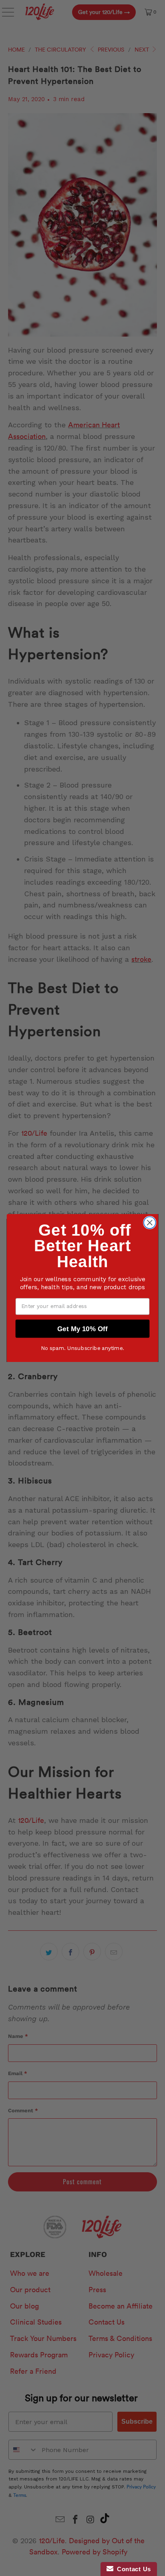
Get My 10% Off (82, 1328)
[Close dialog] (150, 1223)
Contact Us (132, 2569)
